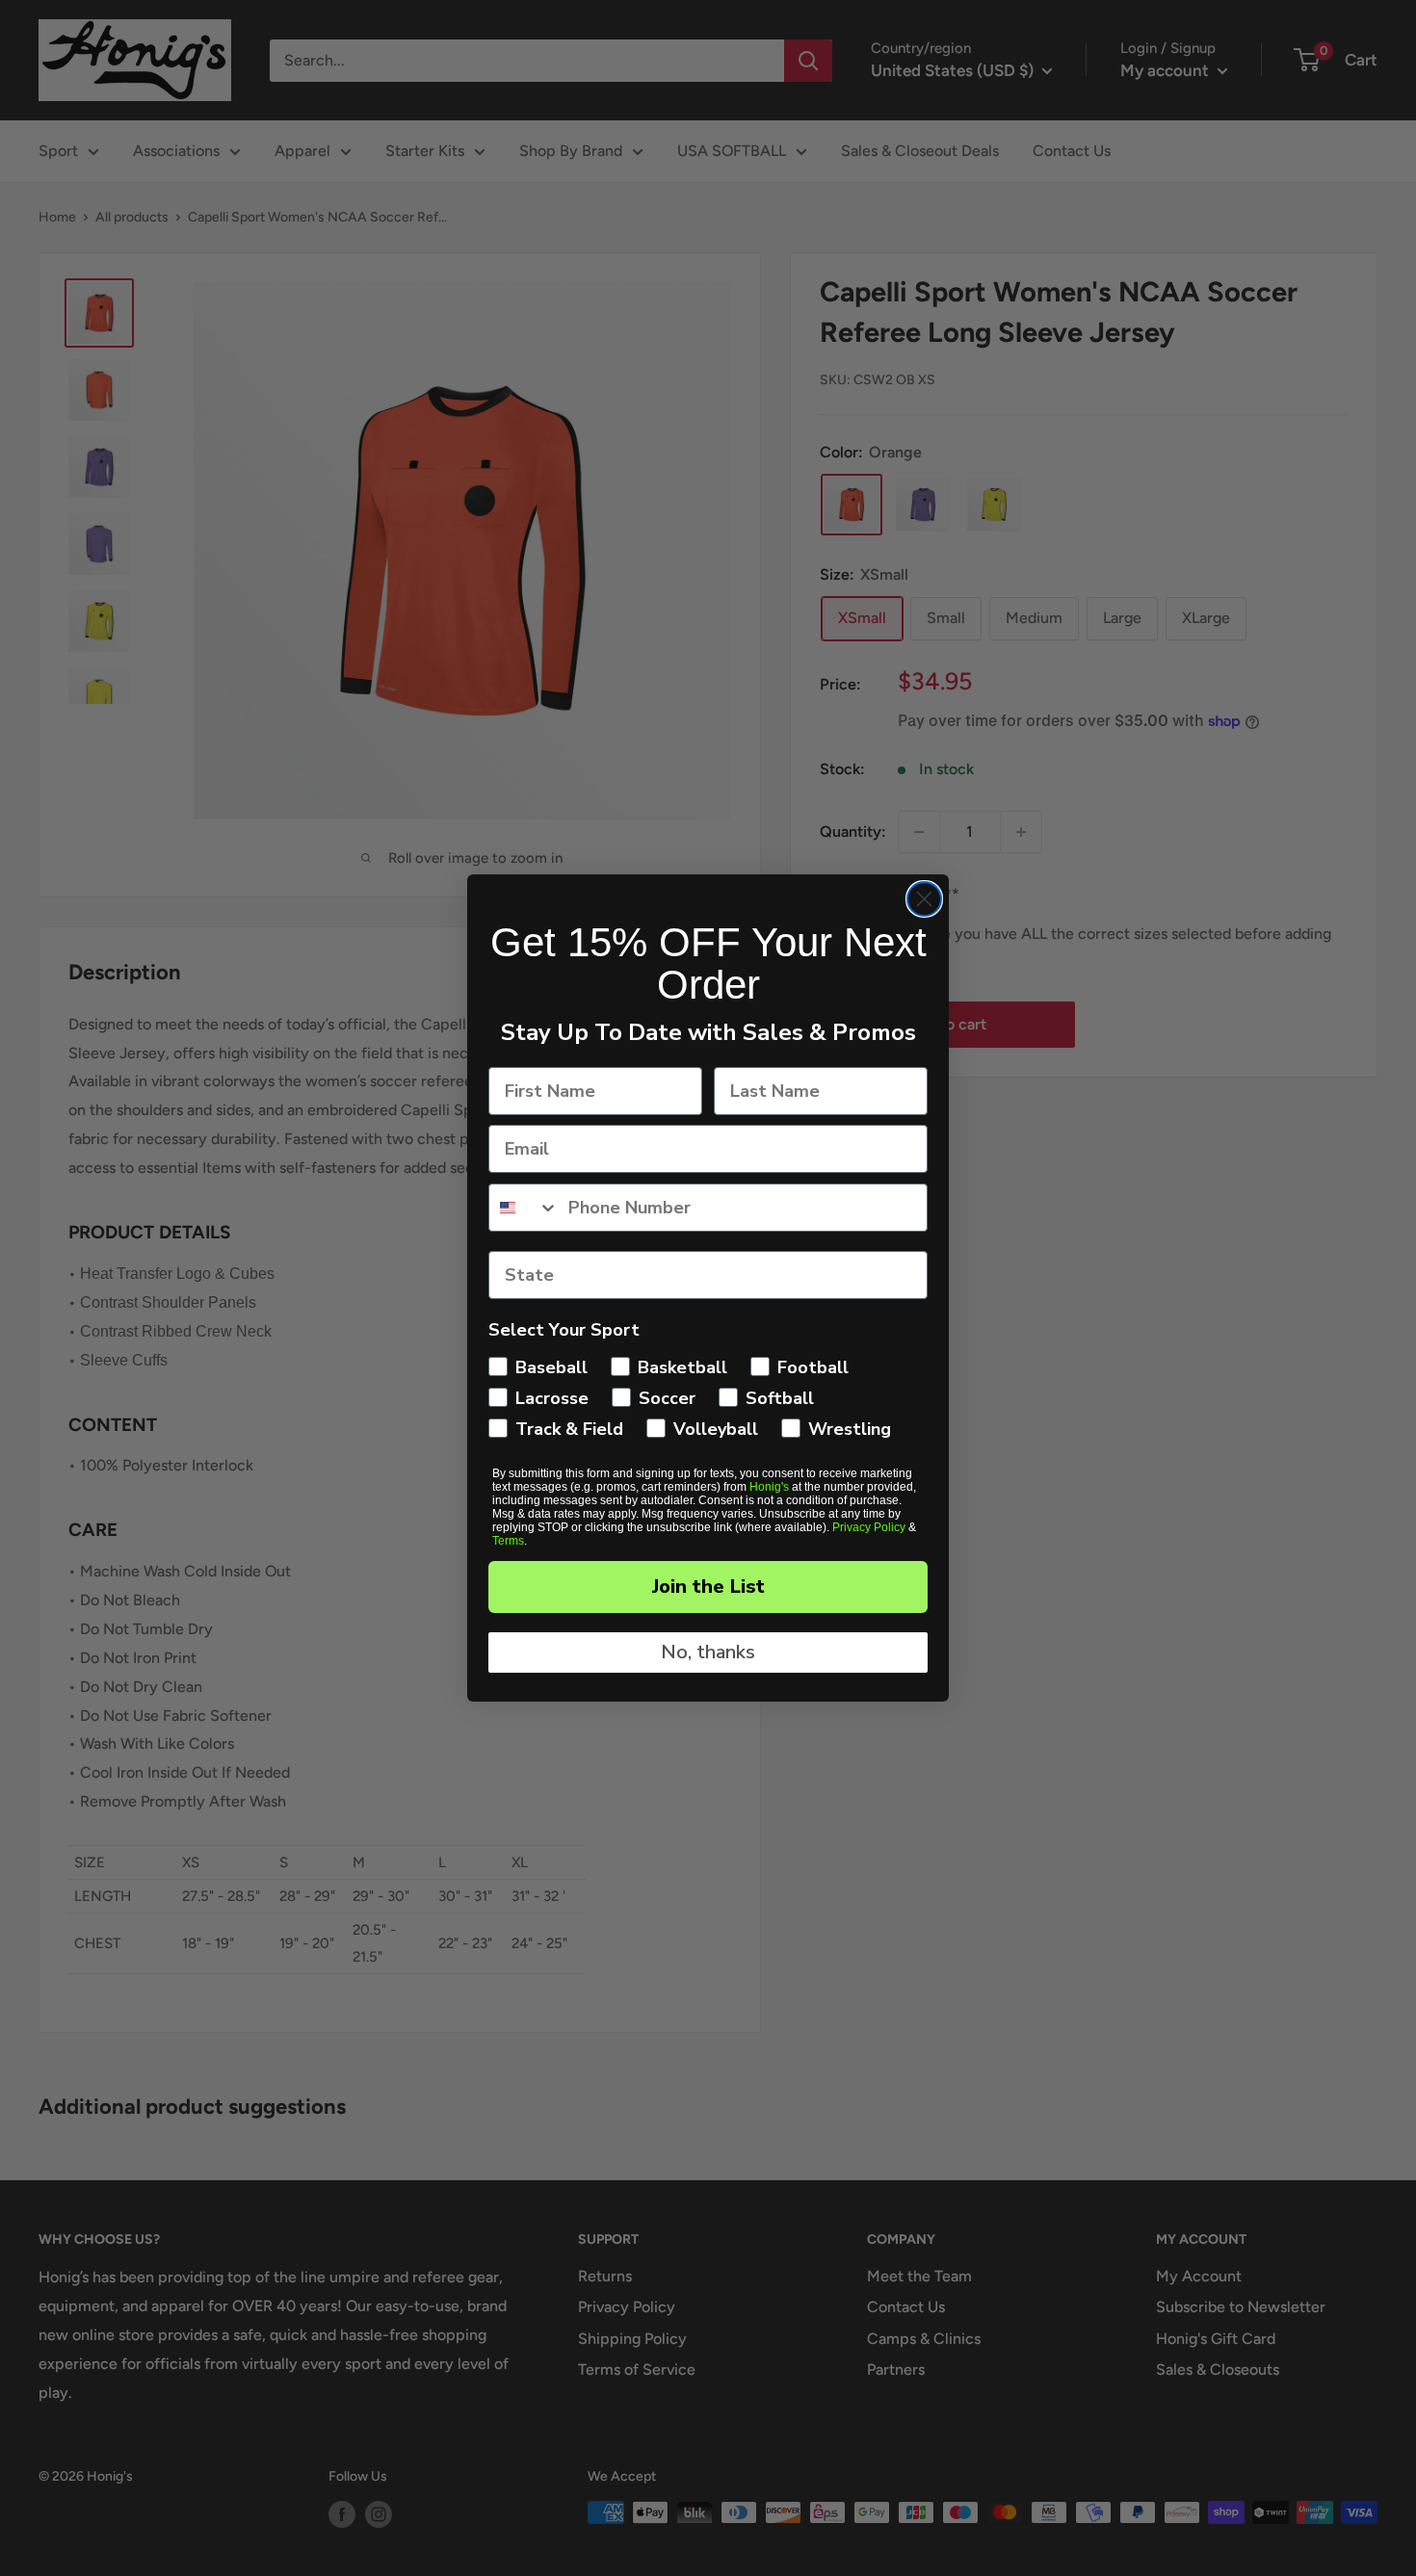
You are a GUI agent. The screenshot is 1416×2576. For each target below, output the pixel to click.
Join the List (708, 1587)
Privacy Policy (869, 1527)
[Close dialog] (924, 899)
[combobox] (524, 1208)
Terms (508, 1541)
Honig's (769, 1487)
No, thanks (708, 1652)
